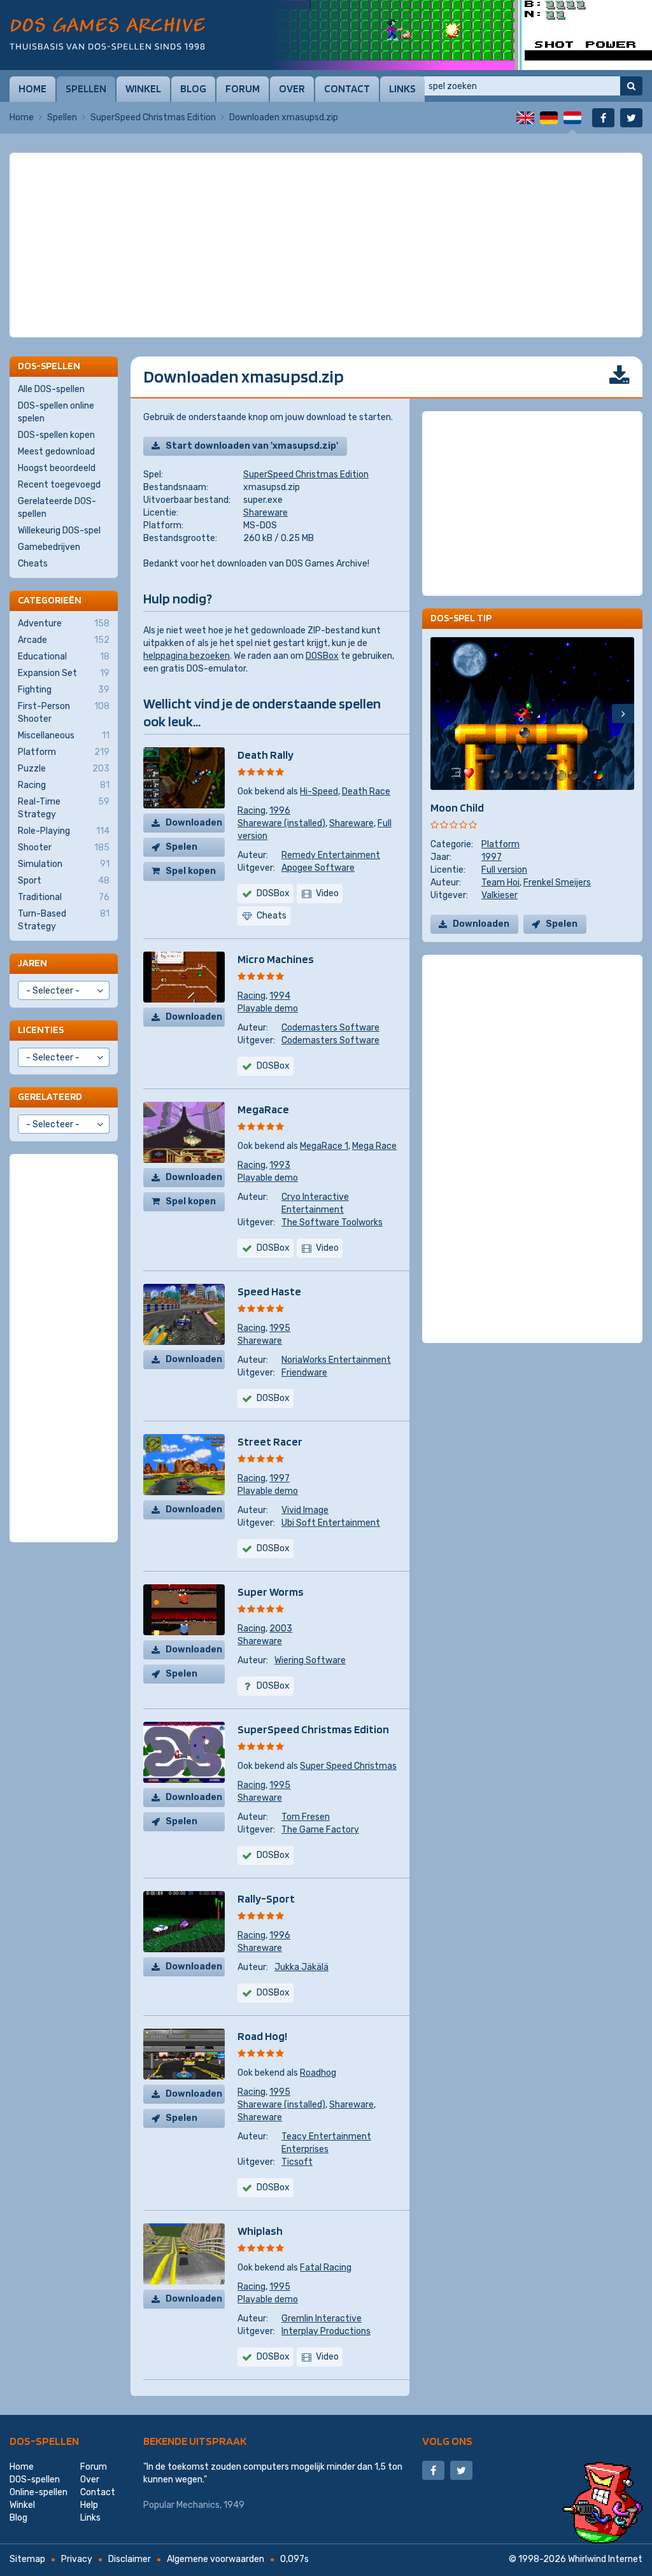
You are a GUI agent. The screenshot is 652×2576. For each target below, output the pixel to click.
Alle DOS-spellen (51, 389)
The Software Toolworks (332, 1222)
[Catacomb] (461, 35)
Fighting (64, 690)
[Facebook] (603, 118)
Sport (64, 881)
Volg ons (447, 2441)
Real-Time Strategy (64, 808)
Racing (252, 811)
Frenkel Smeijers (557, 883)
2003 (281, 1629)
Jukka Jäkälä (301, 1967)
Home (32, 88)
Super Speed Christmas (348, 1766)
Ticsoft (297, 2162)
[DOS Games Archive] (107, 33)
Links (402, 88)
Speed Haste (269, 1291)
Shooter (64, 848)
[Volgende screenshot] (623, 714)
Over (292, 88)
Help (89, 2505)
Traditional (64, 897)
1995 (280, 1328)
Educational (64, 657)
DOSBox (322, 656)
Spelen (181, 847)
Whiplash (260, 2231)
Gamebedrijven (49, 547)
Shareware (266, 513)
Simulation (64, 864)
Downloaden (194, 823)
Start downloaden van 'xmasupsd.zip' (252, 446)
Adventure (64, 623)
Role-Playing (64, 831)
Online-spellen (39, 2492)
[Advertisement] (326, 185)
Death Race (366, 792)
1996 (280, 811)
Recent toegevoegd (59, 485)
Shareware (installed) (281, 823)
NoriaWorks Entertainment (336, 1360)
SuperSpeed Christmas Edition (153, 117)
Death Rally (266, 755)
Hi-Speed (319, 792)
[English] (525, 118)
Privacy (77, 2559)
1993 (280, 1165)
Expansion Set (64, 673)
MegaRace (263, 1109)
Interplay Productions (326, 2331)
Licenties (41, 1030)
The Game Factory (320, 1830)
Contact (347, 88)
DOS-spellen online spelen (56, 412)
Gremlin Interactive (322, 2319)
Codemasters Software (330, 1028)
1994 (280, 996)
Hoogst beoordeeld (57, 468)
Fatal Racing (326, 2268)
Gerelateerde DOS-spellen (57, 508)
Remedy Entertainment (331, 855)
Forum (243, 88)
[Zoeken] (631, 86)
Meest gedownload (56, 452)
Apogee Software (318, 868)
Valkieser (500, 895)
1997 (280, 1478)
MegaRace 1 (324, 1146)
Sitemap (27, 2559)
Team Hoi (500, 883)
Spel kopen (191, 871)
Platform (500, 844)
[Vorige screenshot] (442, 714)
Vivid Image (305, 1510)
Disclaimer (130, 2559)
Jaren (32, 963)
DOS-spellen (44, 2441)
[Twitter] (631, 118)
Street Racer (270, 1441)
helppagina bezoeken (187, 656)
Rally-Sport (266, 1898)
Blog (193, 88)
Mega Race (374, 1146)
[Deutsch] (549, 118)
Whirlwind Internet (605, 2559)
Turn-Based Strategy (64, 920)
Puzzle (64, 769)
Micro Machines (276, 959)
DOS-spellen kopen (56, 435)
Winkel (143, 88)
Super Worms (271, 1592)
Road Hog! (262, 2036)
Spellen (86, 88)
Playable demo (268, 1009)
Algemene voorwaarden (216, 2559)
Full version (504, 870)
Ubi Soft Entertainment (331, 1523)
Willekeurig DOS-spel (59, 531)
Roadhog (318, 2073)
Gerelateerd (50, 1096)
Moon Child (457, 807)
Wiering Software (310, 1660)
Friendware (304, 1373)
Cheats (33, 564)
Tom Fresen (306, 1817)
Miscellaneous (64, 735)
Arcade (64, 640)
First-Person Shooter (64, 713)
